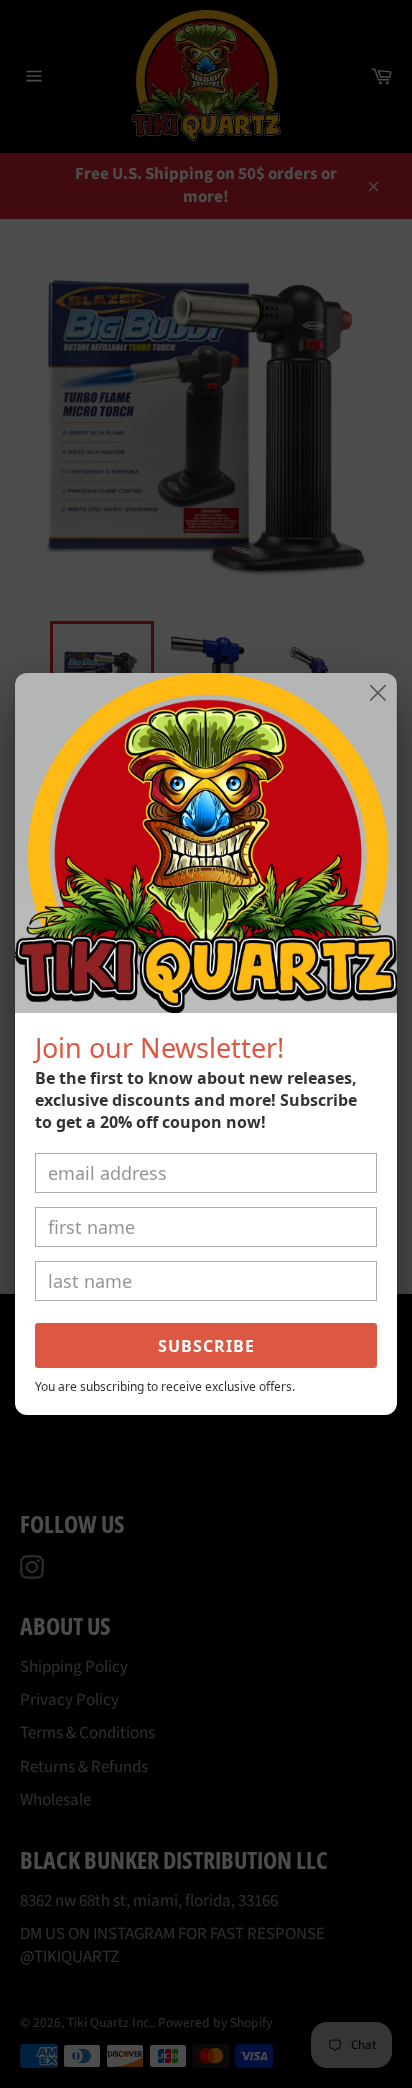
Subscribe (206, 1346)
